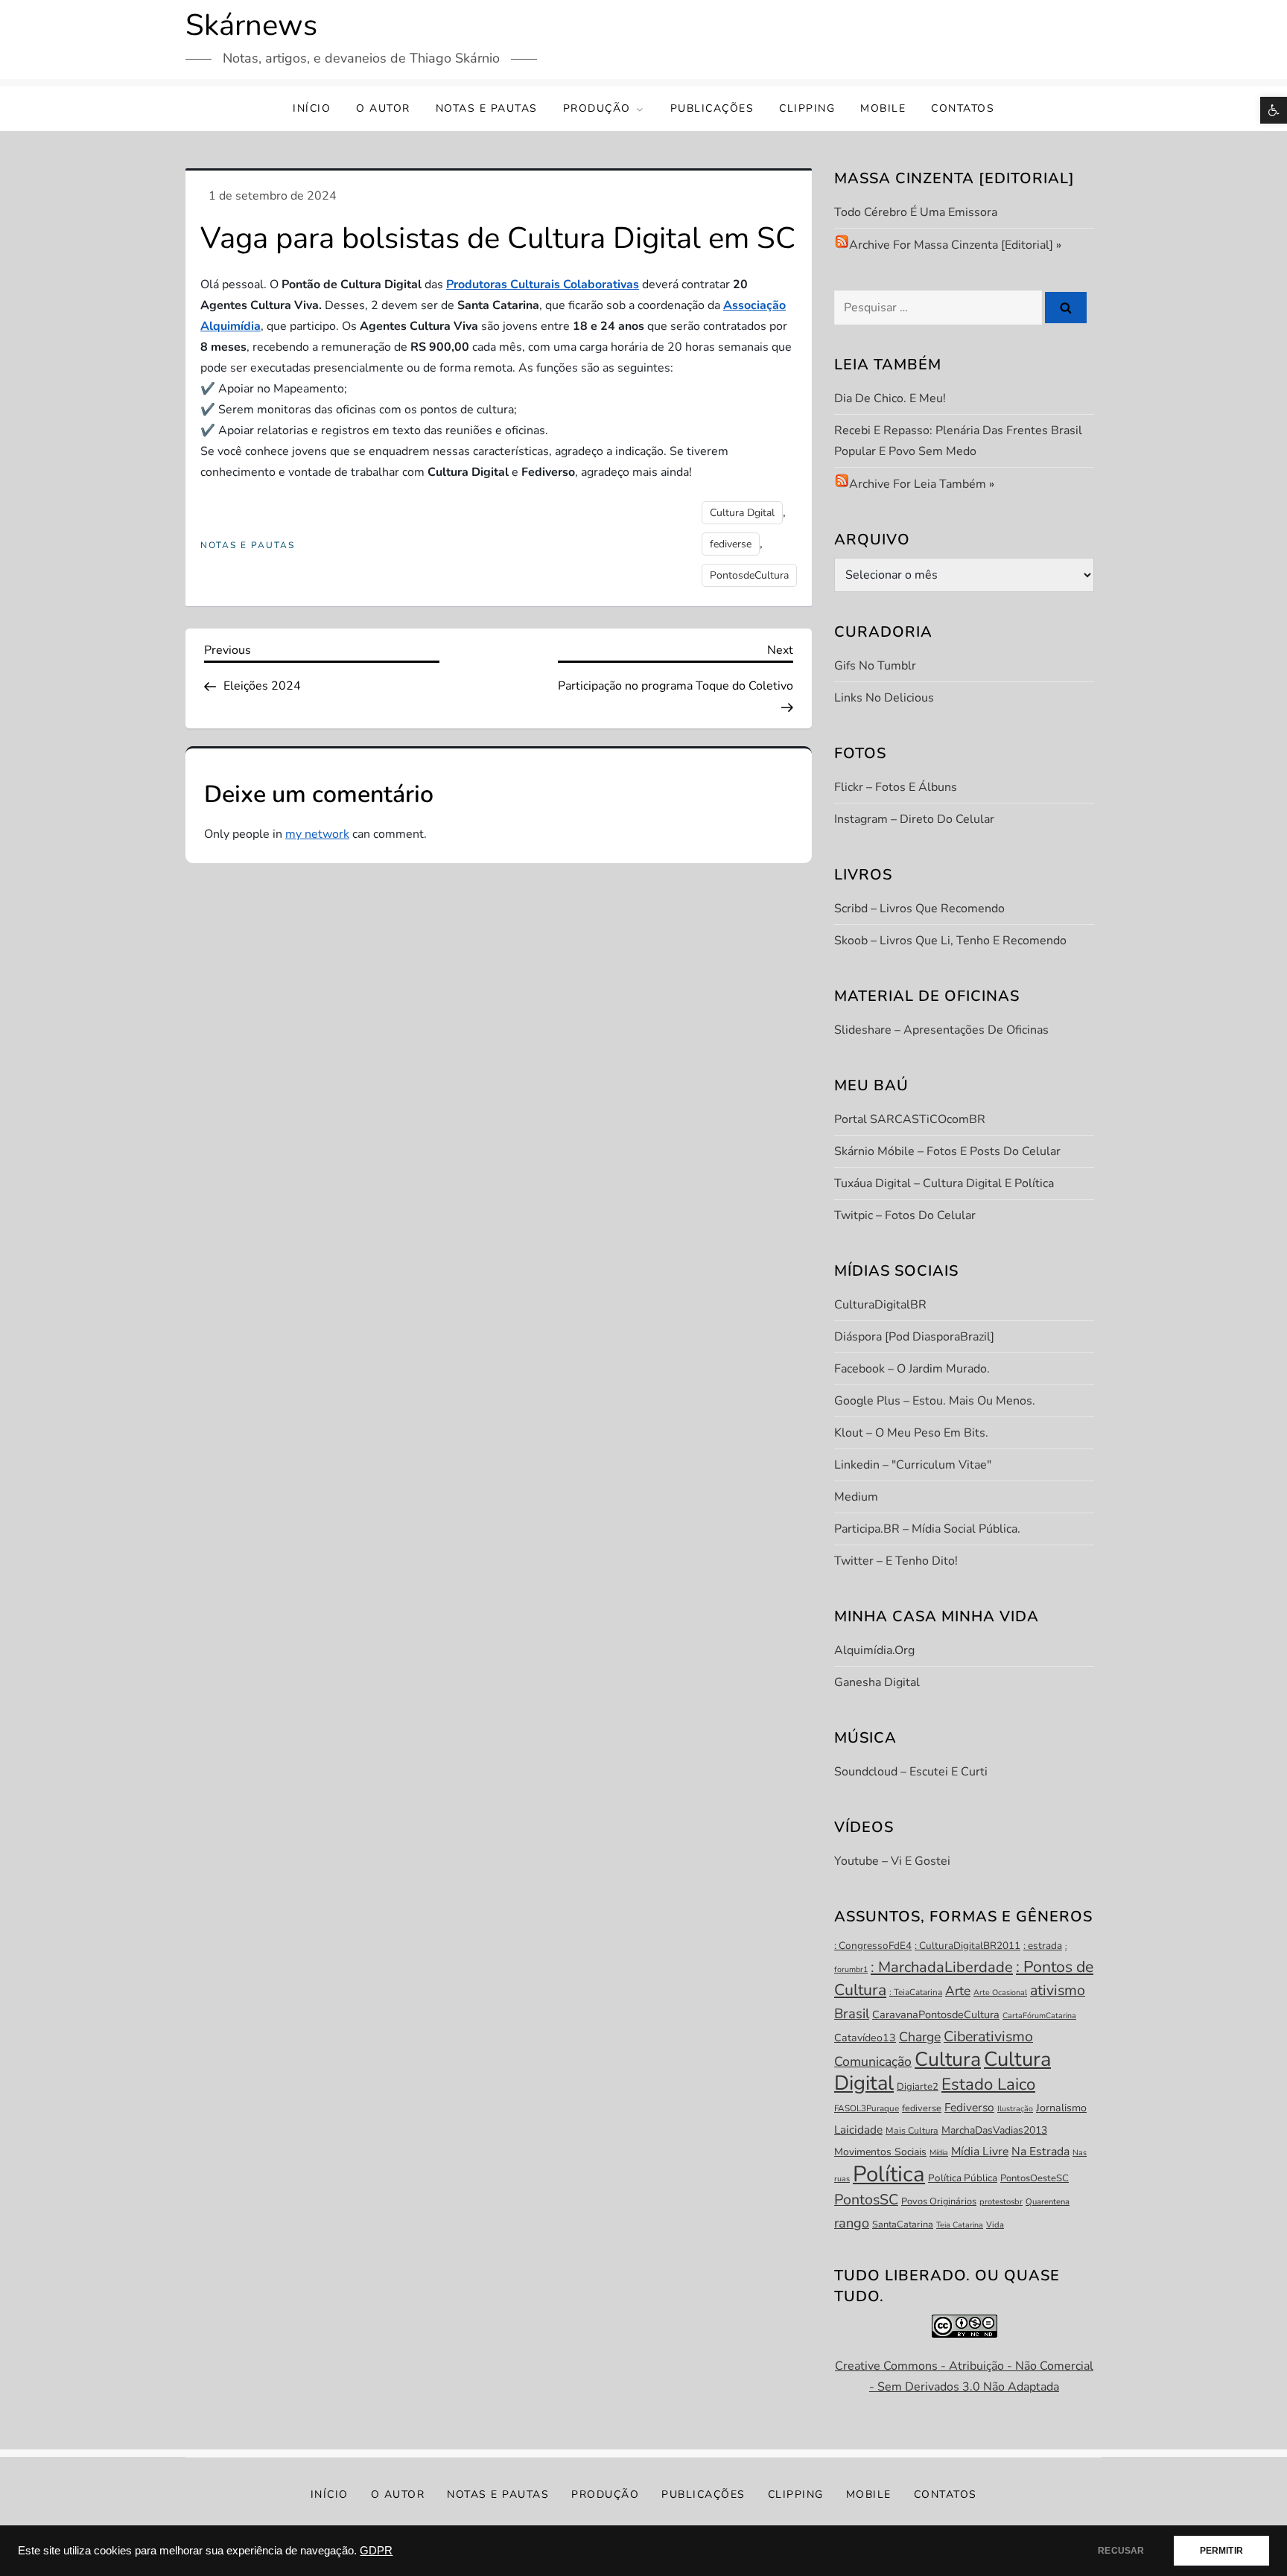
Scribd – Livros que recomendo (919, 909)
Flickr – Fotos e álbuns (896, 787)
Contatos (963, 108)
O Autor (383, 108)
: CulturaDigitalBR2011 (967, 1946)
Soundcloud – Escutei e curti (911, 1772)
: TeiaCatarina (916, 1992)
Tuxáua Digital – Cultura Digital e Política (944, 1183)
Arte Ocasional (1000, 1993)
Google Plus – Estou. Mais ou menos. (935, 1401)
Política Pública (963, 2178)
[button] (1274, 110)
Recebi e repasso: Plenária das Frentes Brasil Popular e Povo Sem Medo (958, 441)
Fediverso (969, 2107)
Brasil (852, 2014)
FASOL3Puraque (867, 2108)
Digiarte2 (918, 2087)
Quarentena (1048, 2202)
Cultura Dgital (742, 513)
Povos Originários (939, 2201)
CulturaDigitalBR (880, 1305)
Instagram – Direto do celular (914, 819)
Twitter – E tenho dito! (896, 1561)
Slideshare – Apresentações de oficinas (941, 1030)
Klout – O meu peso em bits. (911, 1433)
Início (312, 108)
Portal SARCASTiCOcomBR (910, 1119)
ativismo (1058, 1990)
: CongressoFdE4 (873, 1946)
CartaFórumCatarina (1039, 2016)
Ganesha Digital (877, 1682)
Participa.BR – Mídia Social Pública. (927, 1529)
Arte (958, 1991)
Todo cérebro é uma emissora (916, 212)
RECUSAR (1121, 2551)
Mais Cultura (912, 2131)
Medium (856, 1497)
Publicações (712, 108)
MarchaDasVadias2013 (994, 2130)
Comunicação (873, 2061)
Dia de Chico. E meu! (890, 398)
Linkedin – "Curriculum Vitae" (913, 1465)
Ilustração (1015, 2109)
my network (317, 834)
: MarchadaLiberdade (942, 1967)
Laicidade (858, 2130)
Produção (597, 108)
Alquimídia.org (874, 1650)
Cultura (948, 2059)
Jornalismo (1061, 2108)
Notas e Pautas (487, 108)
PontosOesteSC (1035, 2178)
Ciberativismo (988, 2036)
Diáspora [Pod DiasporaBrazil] (914, 1337)
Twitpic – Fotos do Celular (905, 1215)
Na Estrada (1040, 2152)
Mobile (883, 108)
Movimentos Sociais (880, 2152)
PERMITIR (1221, 2551)
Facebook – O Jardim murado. (912, 1369)
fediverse (731, 544)
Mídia (939, 2153)
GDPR (376, 2551)
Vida (995, 2225)
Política (889, 2174)
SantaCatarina (903, 2224)
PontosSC (866, 2200)
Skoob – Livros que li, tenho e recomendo (950, 941)
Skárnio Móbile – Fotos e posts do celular (947, 1151)
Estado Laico (988, 2084)
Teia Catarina (960, 2225)
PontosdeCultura (749, 575)
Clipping (807, 108)
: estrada (1043, 1946)
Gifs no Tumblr (875, 666)
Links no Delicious (884, 698)
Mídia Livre (980, 2152)
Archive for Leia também (918, 484)
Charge (920, 2037)
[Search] (1066, 308)
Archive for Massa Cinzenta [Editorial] (951, 245)
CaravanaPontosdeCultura (936, 2014)
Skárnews (251, 25)
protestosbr (1001, 2202)
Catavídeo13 (865, 2038)
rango (852, 2223)
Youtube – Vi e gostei (892, 1861)
